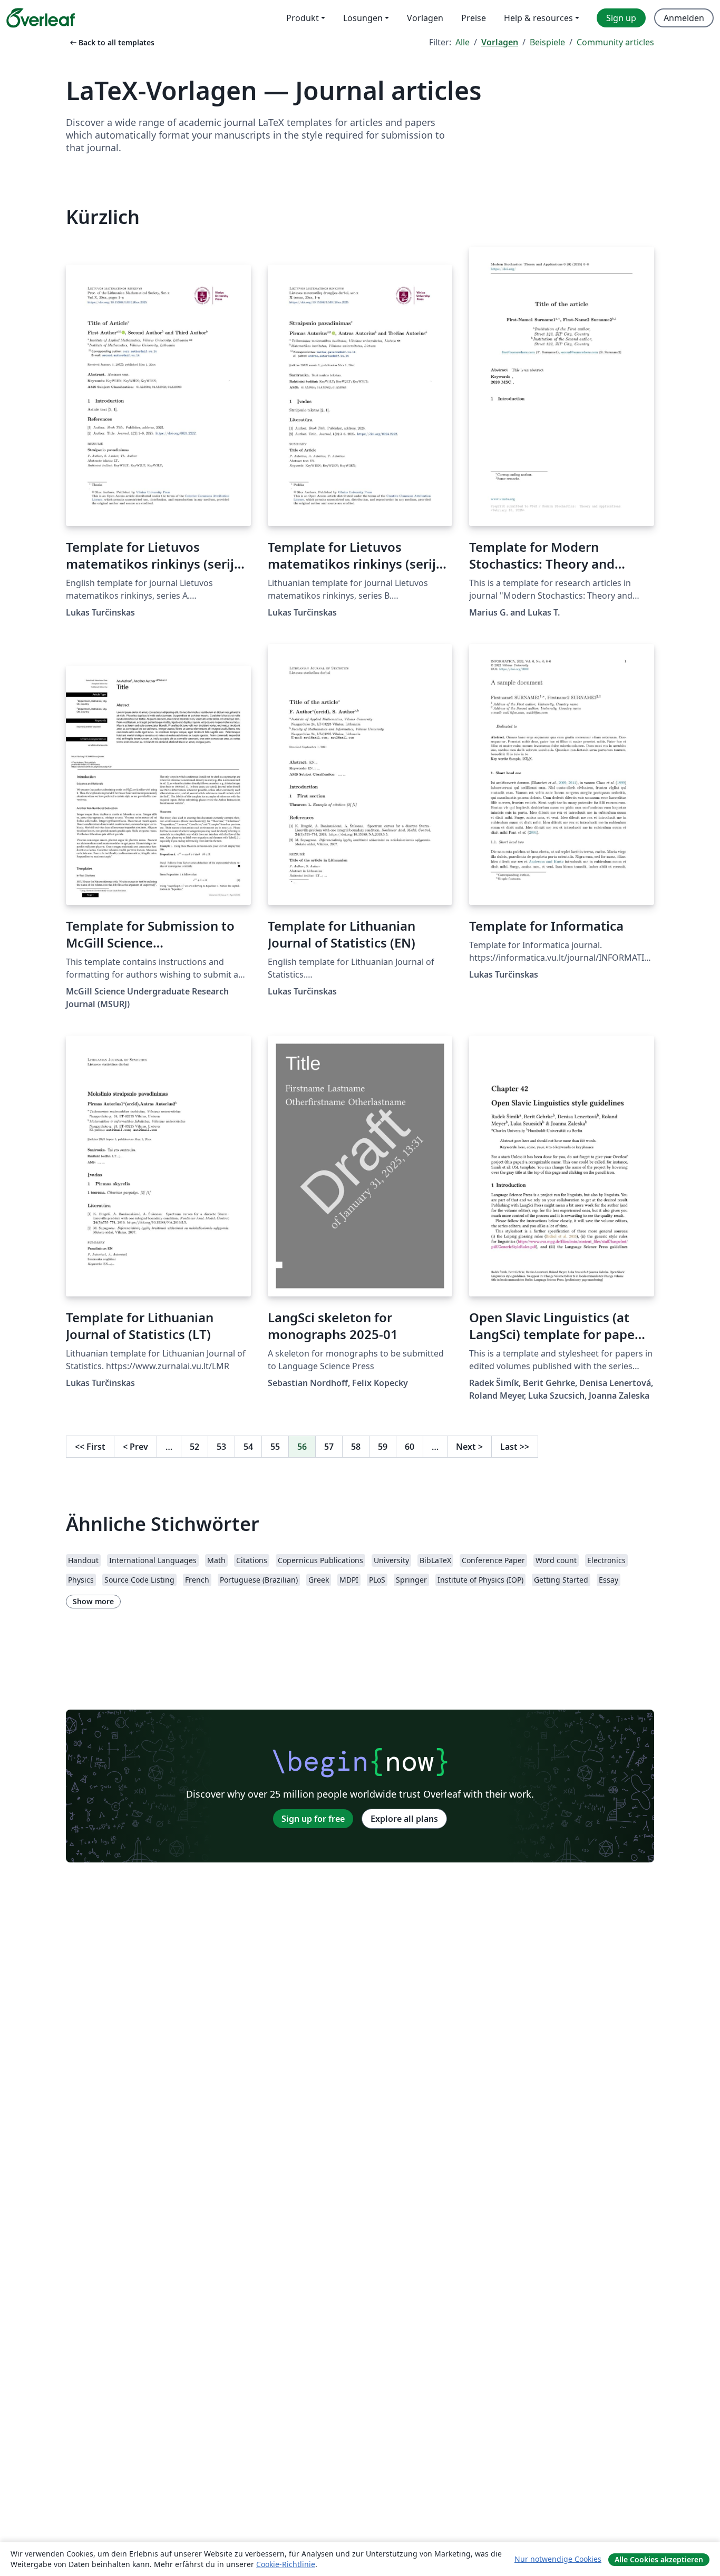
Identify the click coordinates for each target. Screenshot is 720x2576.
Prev (135, 1447)
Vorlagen (500, 42)
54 (248, 1447)
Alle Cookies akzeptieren (659, 2559)
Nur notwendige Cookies (558, 2559)
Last (515, 1447)
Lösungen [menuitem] (363, 18)
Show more (93, 1601)
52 (194, 1447)
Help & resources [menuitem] (538, 18)
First (90, 1447)
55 (275, 1447)
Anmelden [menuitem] (684, 18)
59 (383, 1447)
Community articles (615, 42)
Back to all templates (111, 42)
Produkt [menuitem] (303, 18)
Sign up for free (313, 1819)
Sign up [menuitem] (621, 18)
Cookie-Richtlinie (286, 2564)
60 (410, 1447)
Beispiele (547, 42)
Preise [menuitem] (474, 18)
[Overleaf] (41, 18)
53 (221, 1447)
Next (469, 1447)
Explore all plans (404, 1819)
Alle (463, 42)
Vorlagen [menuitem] (425, 18)
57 (329, 1447)
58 (356, 1447)
